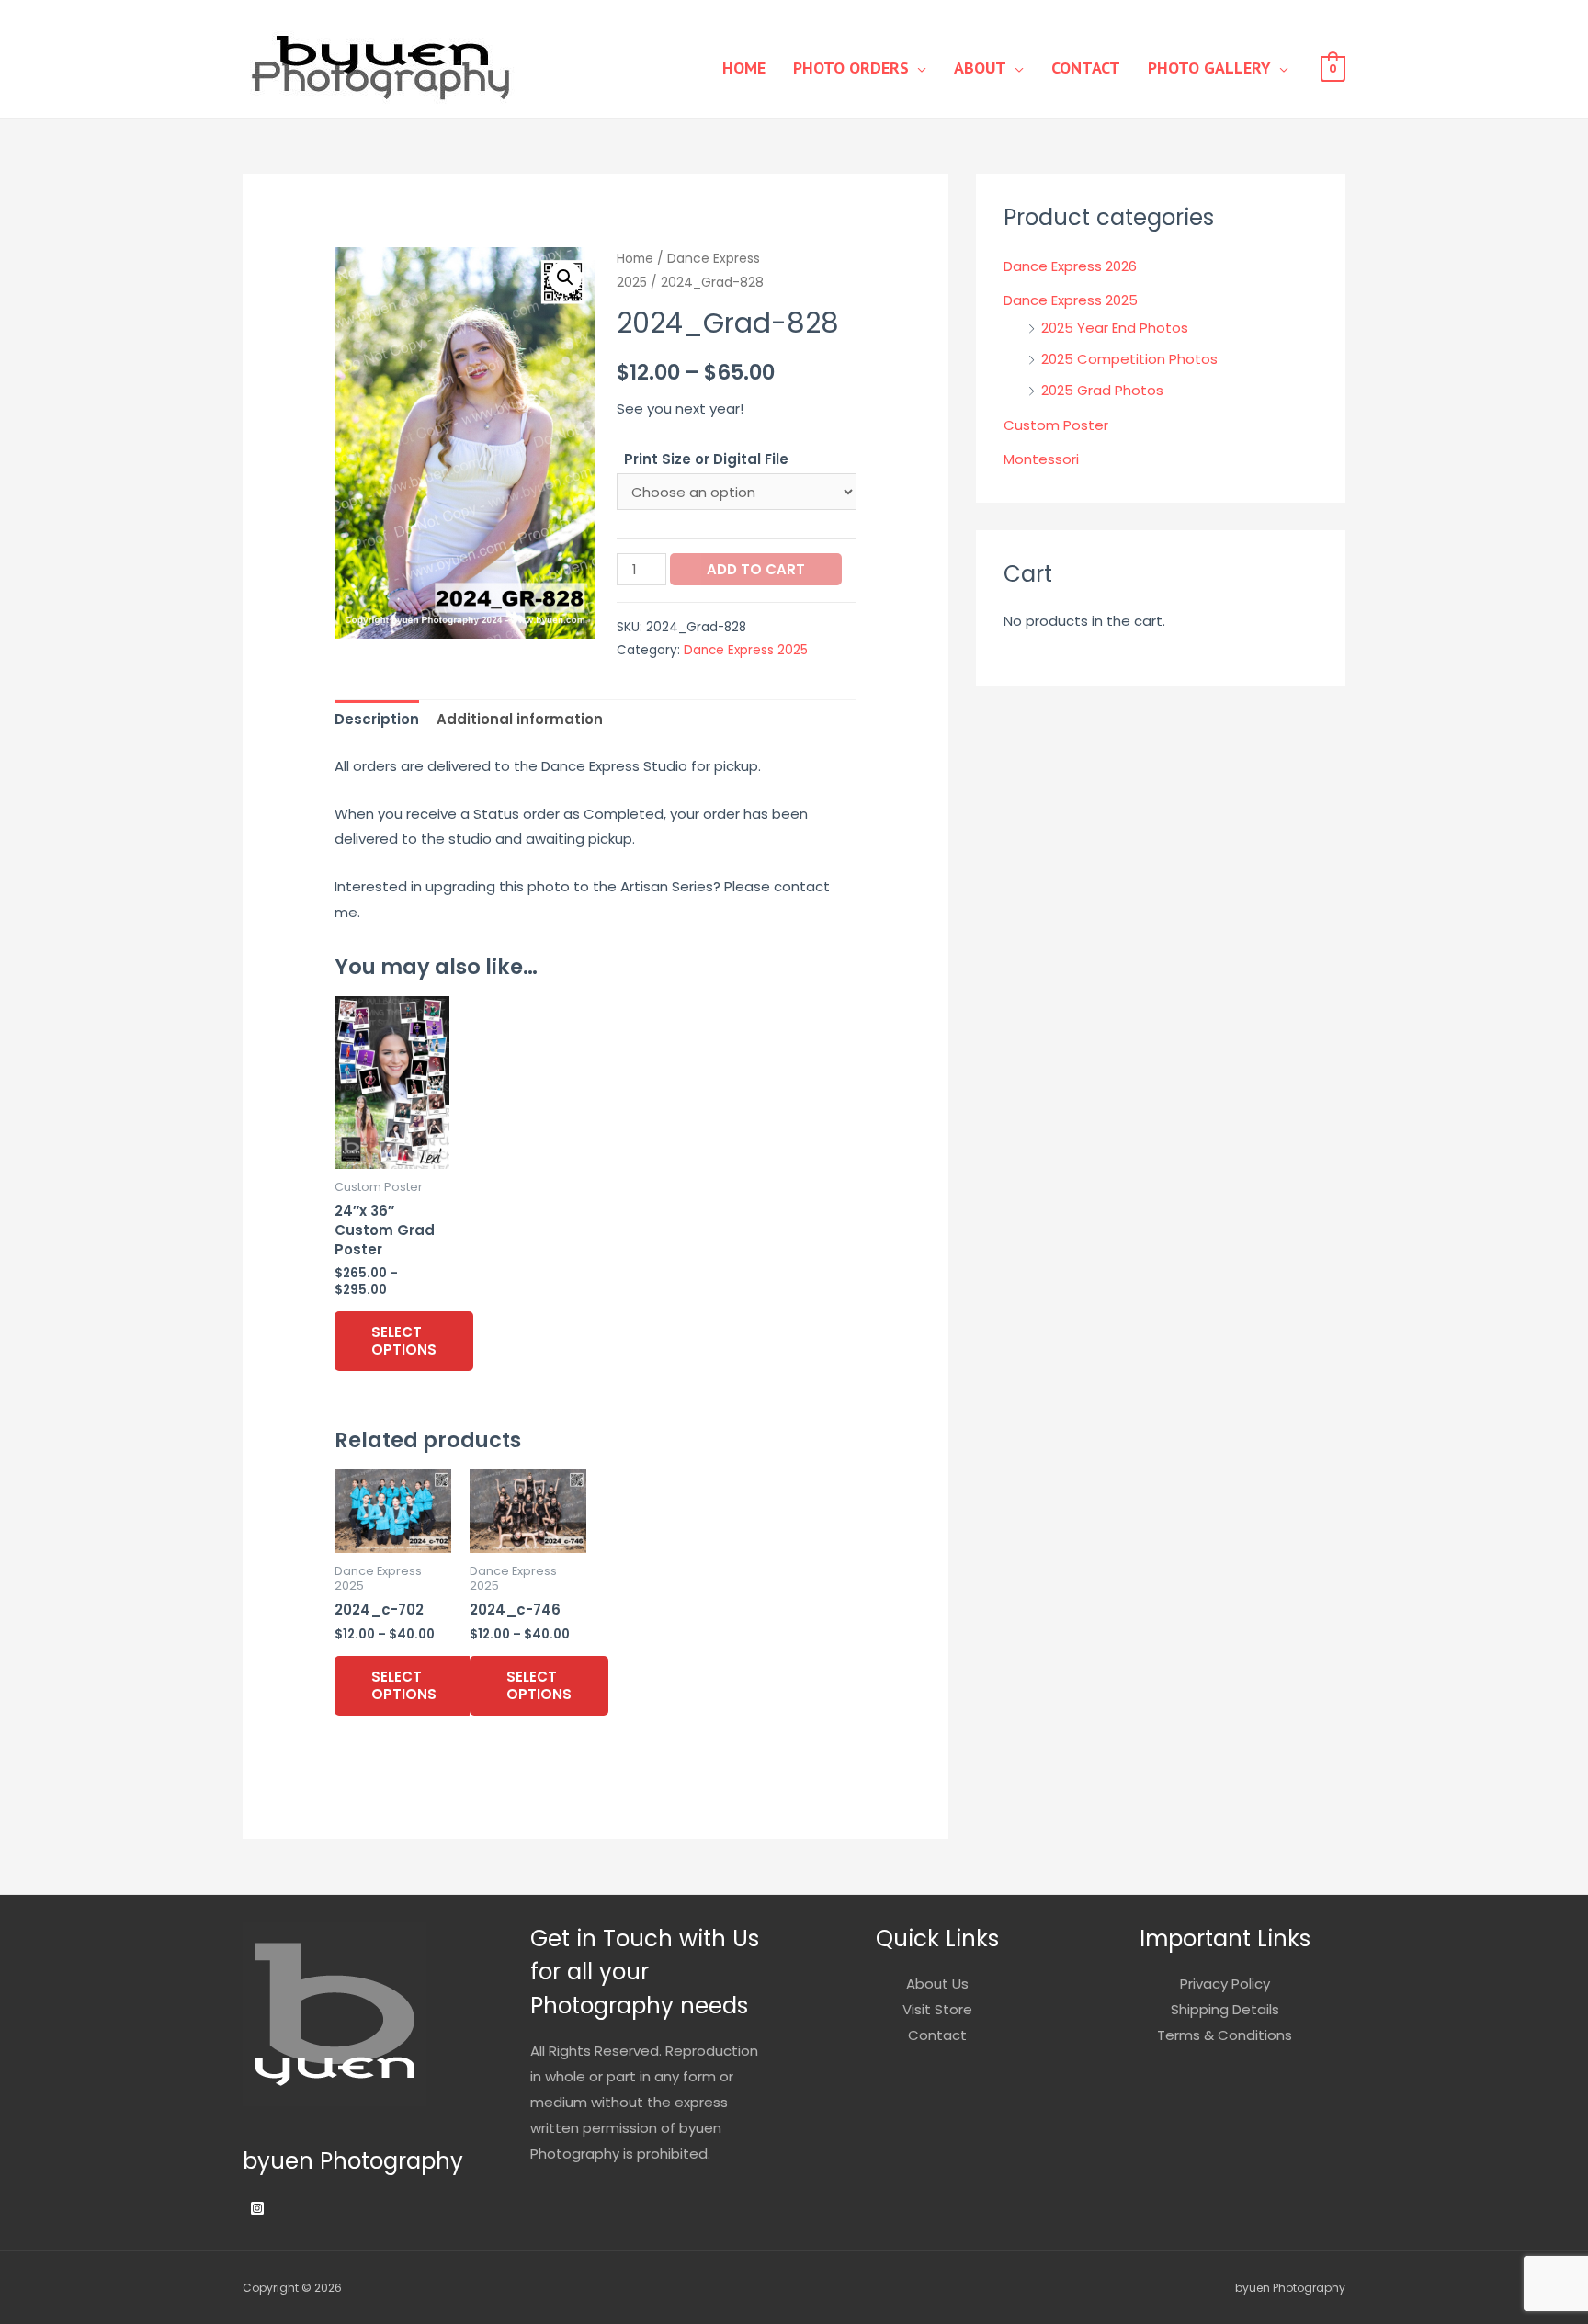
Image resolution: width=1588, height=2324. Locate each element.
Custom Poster (1056, 425)
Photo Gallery (1209, 68)
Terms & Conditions (1225, 2035)
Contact (1086, 68)
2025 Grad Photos (1102, 390)
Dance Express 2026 (1070, 266)
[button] (565, 278)
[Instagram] (257, 2208)
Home (744, 68)
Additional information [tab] (520, 719)
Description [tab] (377, 719)
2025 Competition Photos (1129, 359)
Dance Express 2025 (746, 650)
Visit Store (937, 2009)
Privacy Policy (1225, 1984)
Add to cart (756, 569)
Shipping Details (1225, 2009)
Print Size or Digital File (706, 459)
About (980, 68)
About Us (937, 1984)
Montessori (1041, 459)
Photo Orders (851, 68)
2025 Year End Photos (1115, 328)
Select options (404, 1341)
